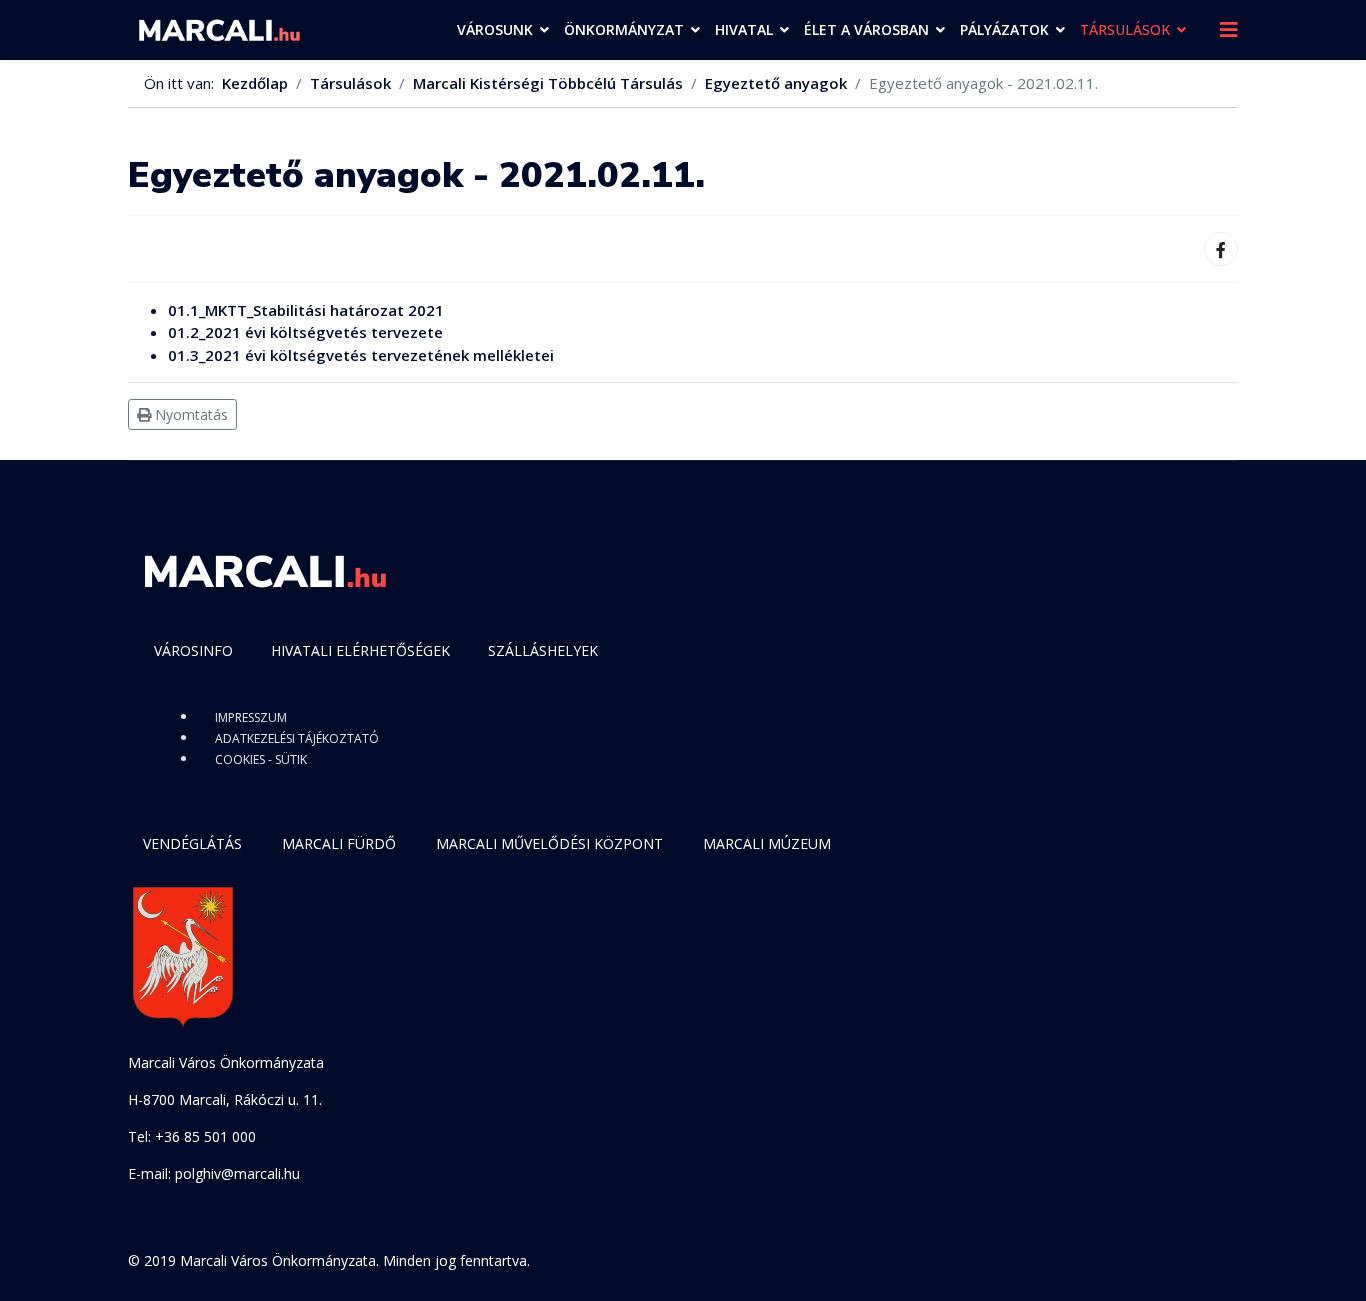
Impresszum (251, 717)
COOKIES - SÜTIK (261, 759)
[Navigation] (1229, 30)
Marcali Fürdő (339, 843)
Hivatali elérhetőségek (360, 650)
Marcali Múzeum (767, 843)
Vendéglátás (192, 843)
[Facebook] (1221, 249)
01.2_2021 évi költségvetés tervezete (305, 332)
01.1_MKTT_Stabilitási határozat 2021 (306, 310)
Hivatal (744, 29)
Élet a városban (866, 29)
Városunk (495, 29)
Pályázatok (1004, 29)
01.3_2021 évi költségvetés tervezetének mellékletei (361, 355)
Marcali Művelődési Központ (549, 843)
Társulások (1125, 29)
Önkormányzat (624, 29)
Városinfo (193, 650)
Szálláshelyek (543, 650)
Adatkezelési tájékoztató (297, 738)
